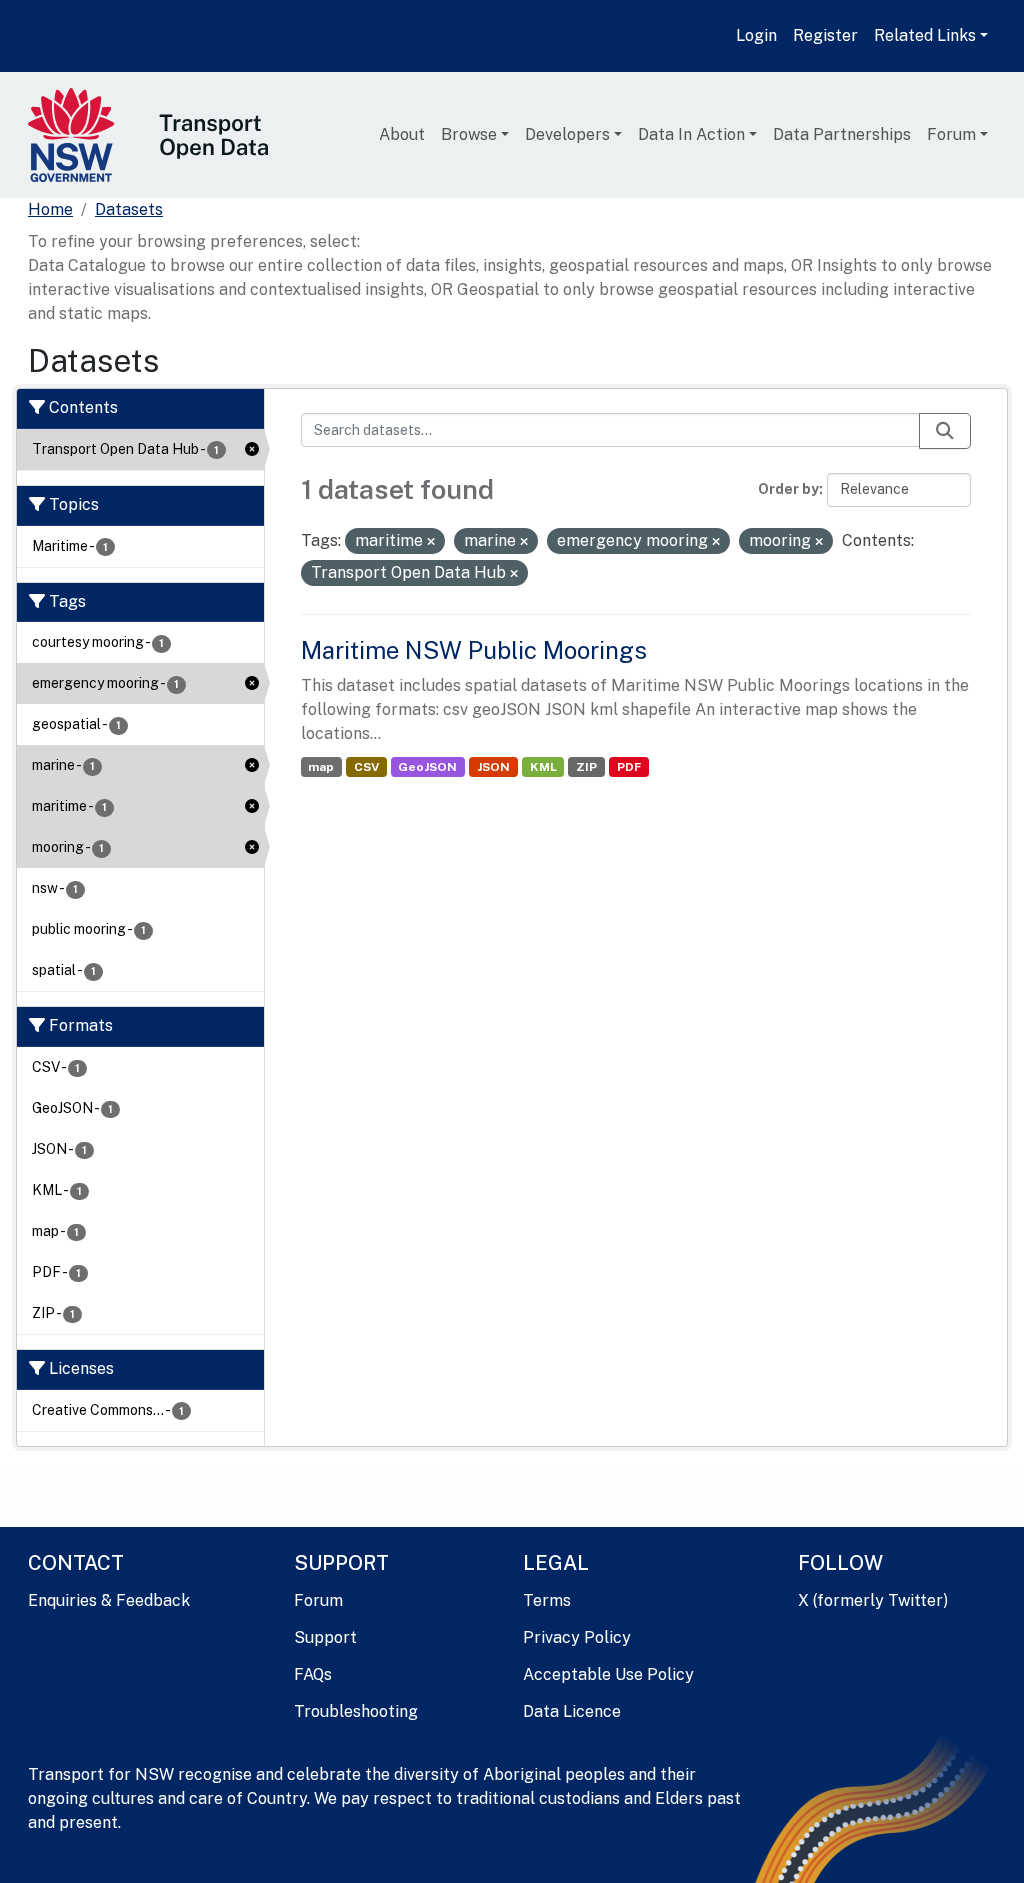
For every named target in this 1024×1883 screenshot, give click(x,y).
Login (756, 35)
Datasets (129, 209)
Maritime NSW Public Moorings (474, 650)
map (321, 767)
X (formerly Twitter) (873, 1600)
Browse (469, 134)
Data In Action (691, 134)
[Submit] (945, 431)
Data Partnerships (842, 134)
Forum (951, 134)
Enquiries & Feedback (109, 1600)
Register (825, 35)
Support (325, 1637)
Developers (567, 134)
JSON (493, 767)
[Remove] (431, 542)
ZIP (586, 767)
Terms (547, 1600)
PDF (629, 767)
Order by (788, 489)
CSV (366, 767)
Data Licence (572, 1711)
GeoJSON (427, 767)
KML (543, 767)
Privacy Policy (577, 1637)
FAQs (313, 1674)
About (402, 134)
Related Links (925, 35)
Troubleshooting (356, 1711)
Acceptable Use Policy (608, 1674)
